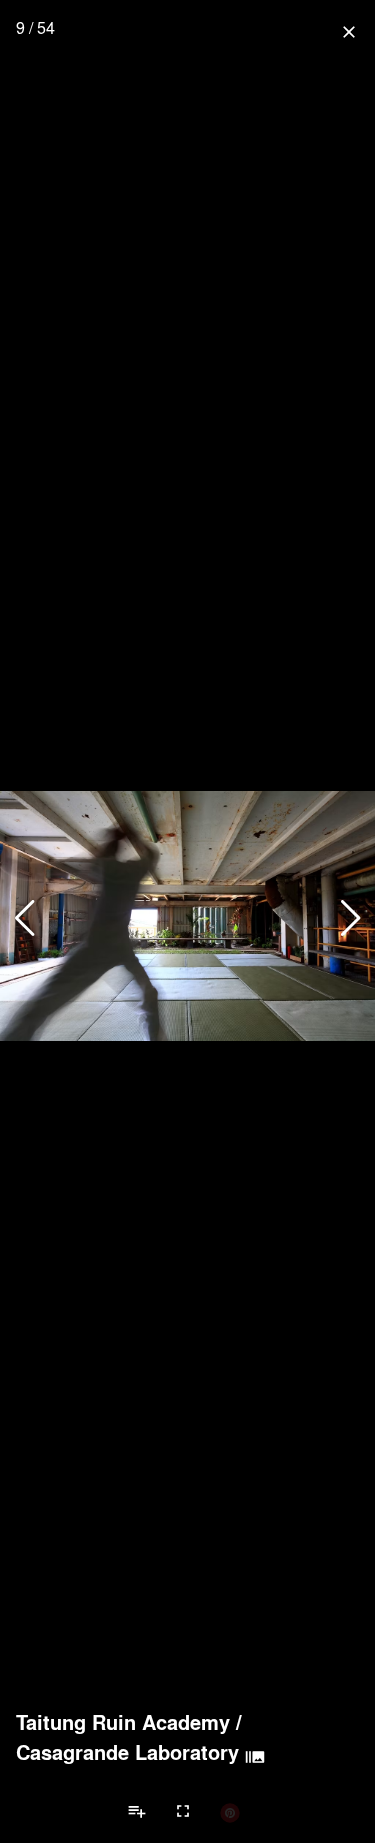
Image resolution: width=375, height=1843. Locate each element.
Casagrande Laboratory (127, 1752)
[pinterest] (230, 1812)
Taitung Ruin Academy (123, 1722)
